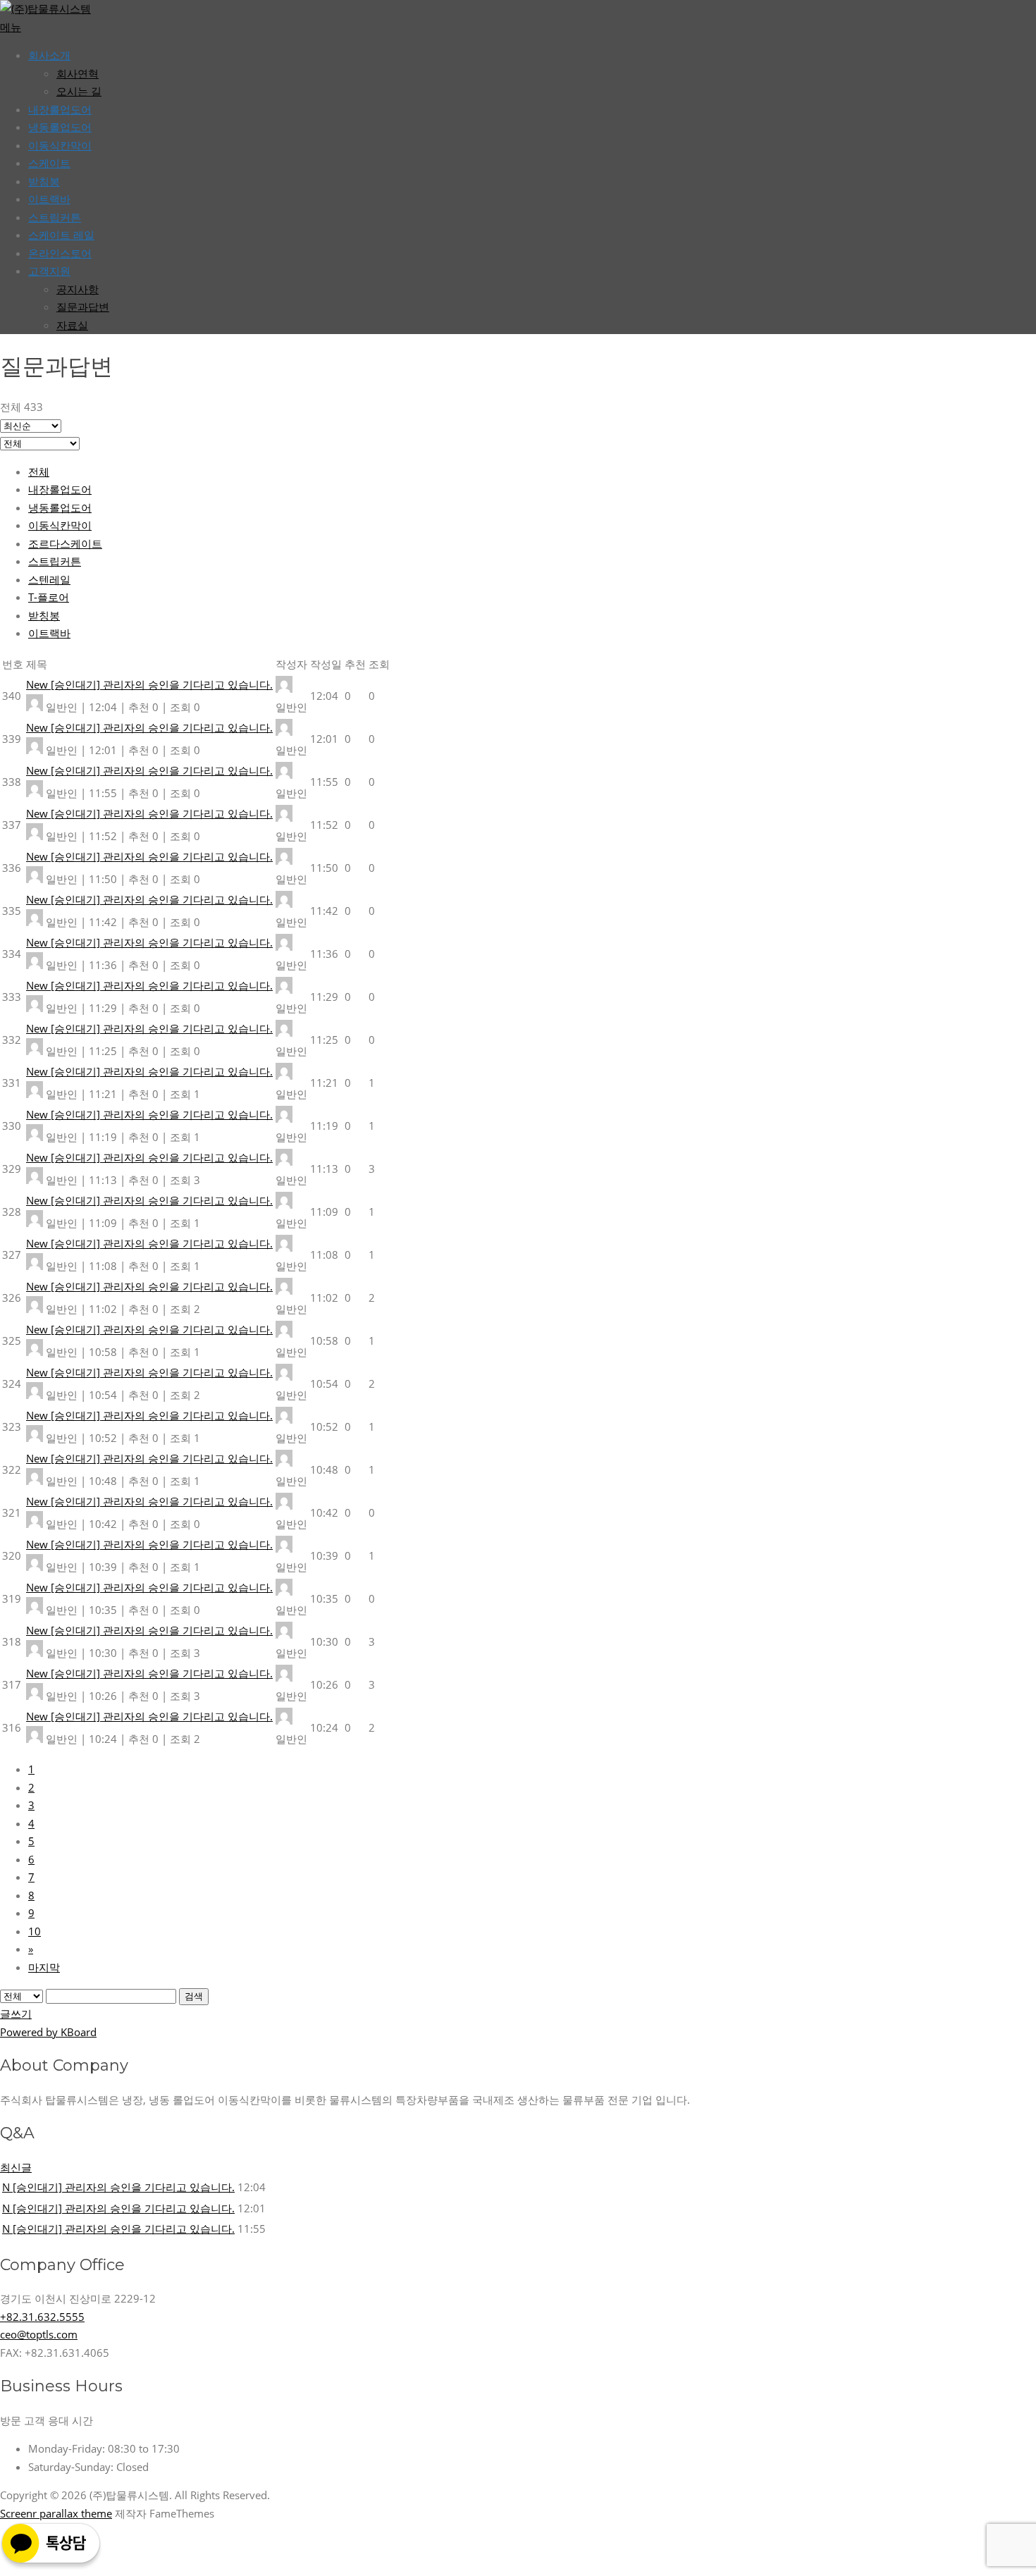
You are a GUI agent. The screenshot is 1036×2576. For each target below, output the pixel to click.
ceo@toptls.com (39, 2334)
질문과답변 (83, 307)
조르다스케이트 (65, 543)
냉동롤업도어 (60, 127)
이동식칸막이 (60, 145)
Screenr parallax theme (56, 2513)
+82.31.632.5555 (42, 2317)
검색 (194, 1996)
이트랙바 (49, 199)
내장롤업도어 (60, 109)
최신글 (16, 2167)
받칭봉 (44, 615)
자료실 (72, 325)
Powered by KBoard (48, 2032)
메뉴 (11, 27)
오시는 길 (79, 91)
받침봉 (44, 181)
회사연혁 (78, 73)
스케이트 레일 (61, 235)
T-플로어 (49, 597)
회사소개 (49, 55)
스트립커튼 (55, 217)
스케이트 (49, 163)
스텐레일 (49, 579)
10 (35, 1931)
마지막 (44, 1967)
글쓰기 (16, 2014)
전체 (39, 472)
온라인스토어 (60, 253)
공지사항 (78, 289)
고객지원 (49, 271)
